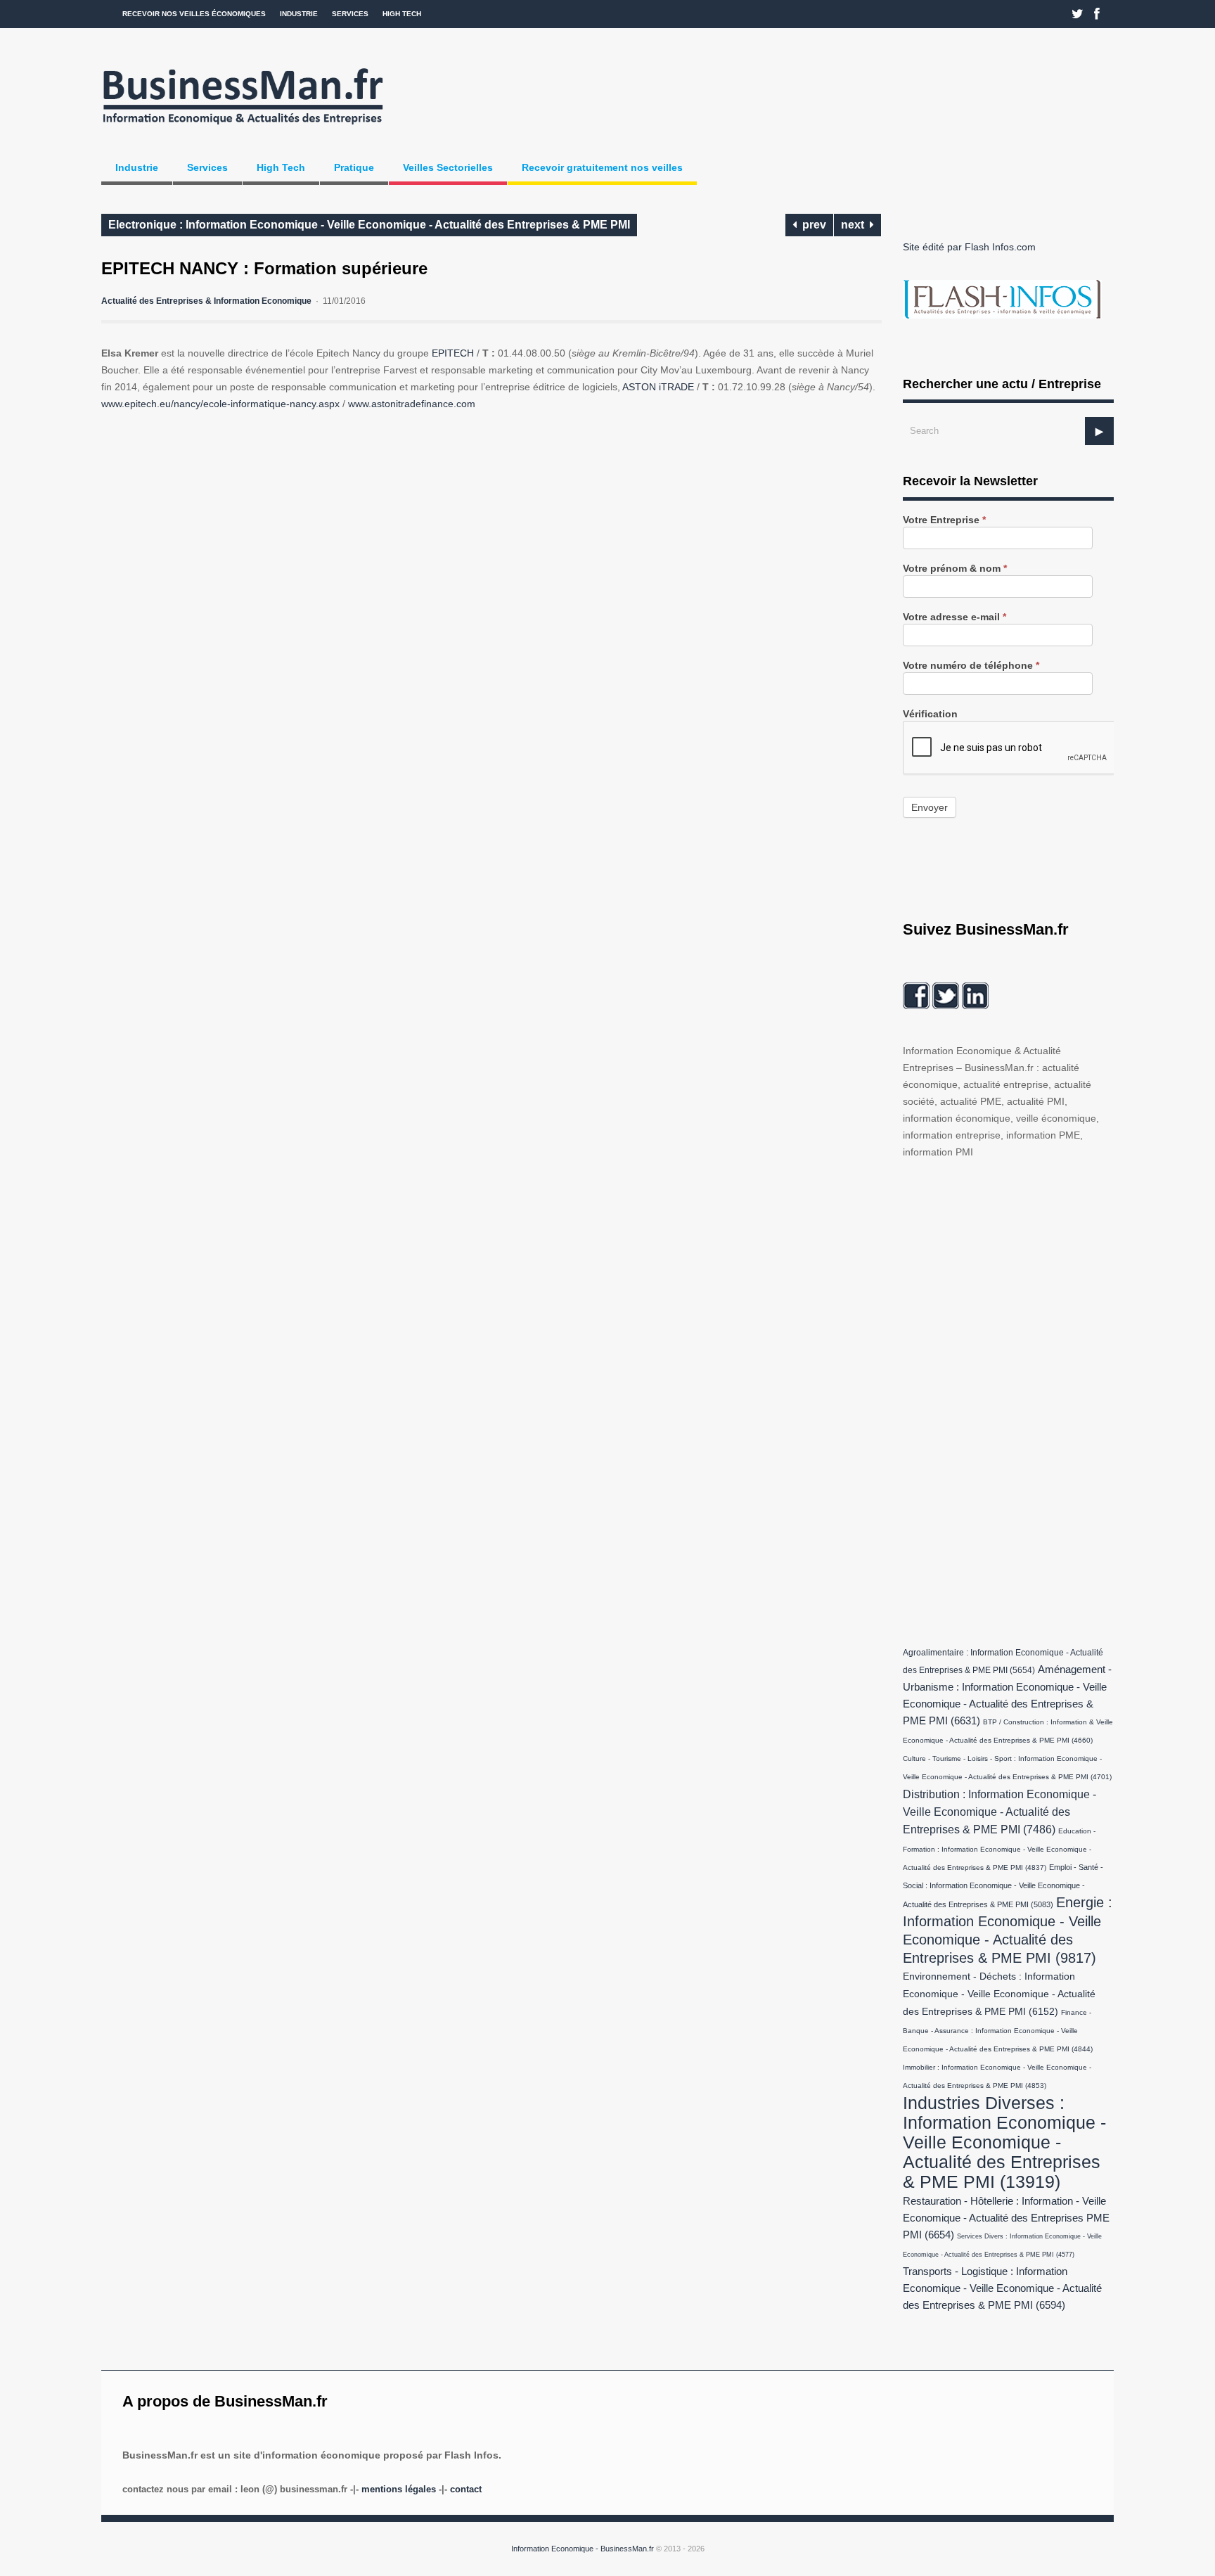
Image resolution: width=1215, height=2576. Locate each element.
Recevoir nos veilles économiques (194, 14)
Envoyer (930, 807)
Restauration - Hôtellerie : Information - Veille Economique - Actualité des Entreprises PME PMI (1006, 2218)
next (855, 225)
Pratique (354, 167)
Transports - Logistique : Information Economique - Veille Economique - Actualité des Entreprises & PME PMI (1002, 2288)
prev (811, 225)
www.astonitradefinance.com (412, 404)
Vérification (930, 714)
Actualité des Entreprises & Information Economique (206, 301)
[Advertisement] (1008, 1399)
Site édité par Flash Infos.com (969, 247)
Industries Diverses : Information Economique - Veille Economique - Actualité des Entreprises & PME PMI (1004, 2142)
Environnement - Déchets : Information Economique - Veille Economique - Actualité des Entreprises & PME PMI (999, 1994)
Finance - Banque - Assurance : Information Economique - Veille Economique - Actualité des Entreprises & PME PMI (998, 2031)
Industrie (299, 14)
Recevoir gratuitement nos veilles (602, 167)
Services (350, 14)
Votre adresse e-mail (954, 617)
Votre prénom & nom (955, 569)
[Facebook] (1097, 14)
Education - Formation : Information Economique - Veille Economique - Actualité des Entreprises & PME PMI (999, 1849)
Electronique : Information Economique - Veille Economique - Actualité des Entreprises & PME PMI (369, 225)
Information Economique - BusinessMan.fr (583, 2549)
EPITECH (453, 353)
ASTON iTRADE (660, 387)
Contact (466, 2489)
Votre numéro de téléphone (971, 666)
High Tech (402, 14)
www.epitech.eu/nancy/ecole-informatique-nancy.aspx (220, 404)
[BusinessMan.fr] (243, 129)
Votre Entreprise (944, 520)
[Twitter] (1078, 14)
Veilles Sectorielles (448, 167)
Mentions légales (399, 2489)
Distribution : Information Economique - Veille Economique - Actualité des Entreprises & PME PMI (999, 1812)
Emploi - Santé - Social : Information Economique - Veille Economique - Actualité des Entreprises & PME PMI (1003, 1886)
